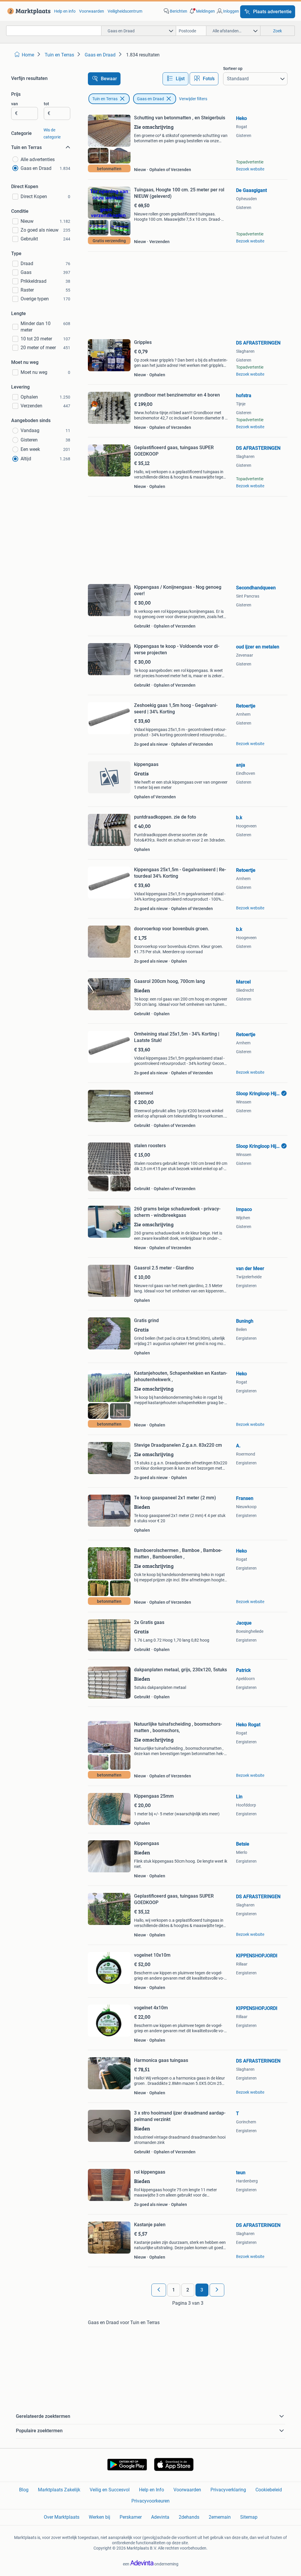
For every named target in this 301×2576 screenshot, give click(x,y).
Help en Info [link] (152, 2490)
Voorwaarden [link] (92, 11)
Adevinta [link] (160, 2517)
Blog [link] (24, 2490)
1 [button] (174, 2290)
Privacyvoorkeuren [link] (150, 2501)
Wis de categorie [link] (52, 133)
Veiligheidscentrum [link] (125, 11)
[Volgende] (217, 2290)
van (15, 104)
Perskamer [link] (131, 2517)
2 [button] (188, 2290)
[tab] (175, 79)
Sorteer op (233, 68)
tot (46, 104)
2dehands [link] (189, 2517)
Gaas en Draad (150, 99)
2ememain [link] (220, 2517)
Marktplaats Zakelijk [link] (59, 2490)
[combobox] (54, 31)
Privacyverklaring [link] (228, 2490)
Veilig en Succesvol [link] (110, 2490)
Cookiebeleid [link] (269, 2490)
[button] (202, 11)
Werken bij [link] (100, 2517)
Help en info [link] (65, 11)
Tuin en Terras (105, 99)
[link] (28, 11)
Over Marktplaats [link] (62, 2517)
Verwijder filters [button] (193, 99)
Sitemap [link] (249, 2517)
